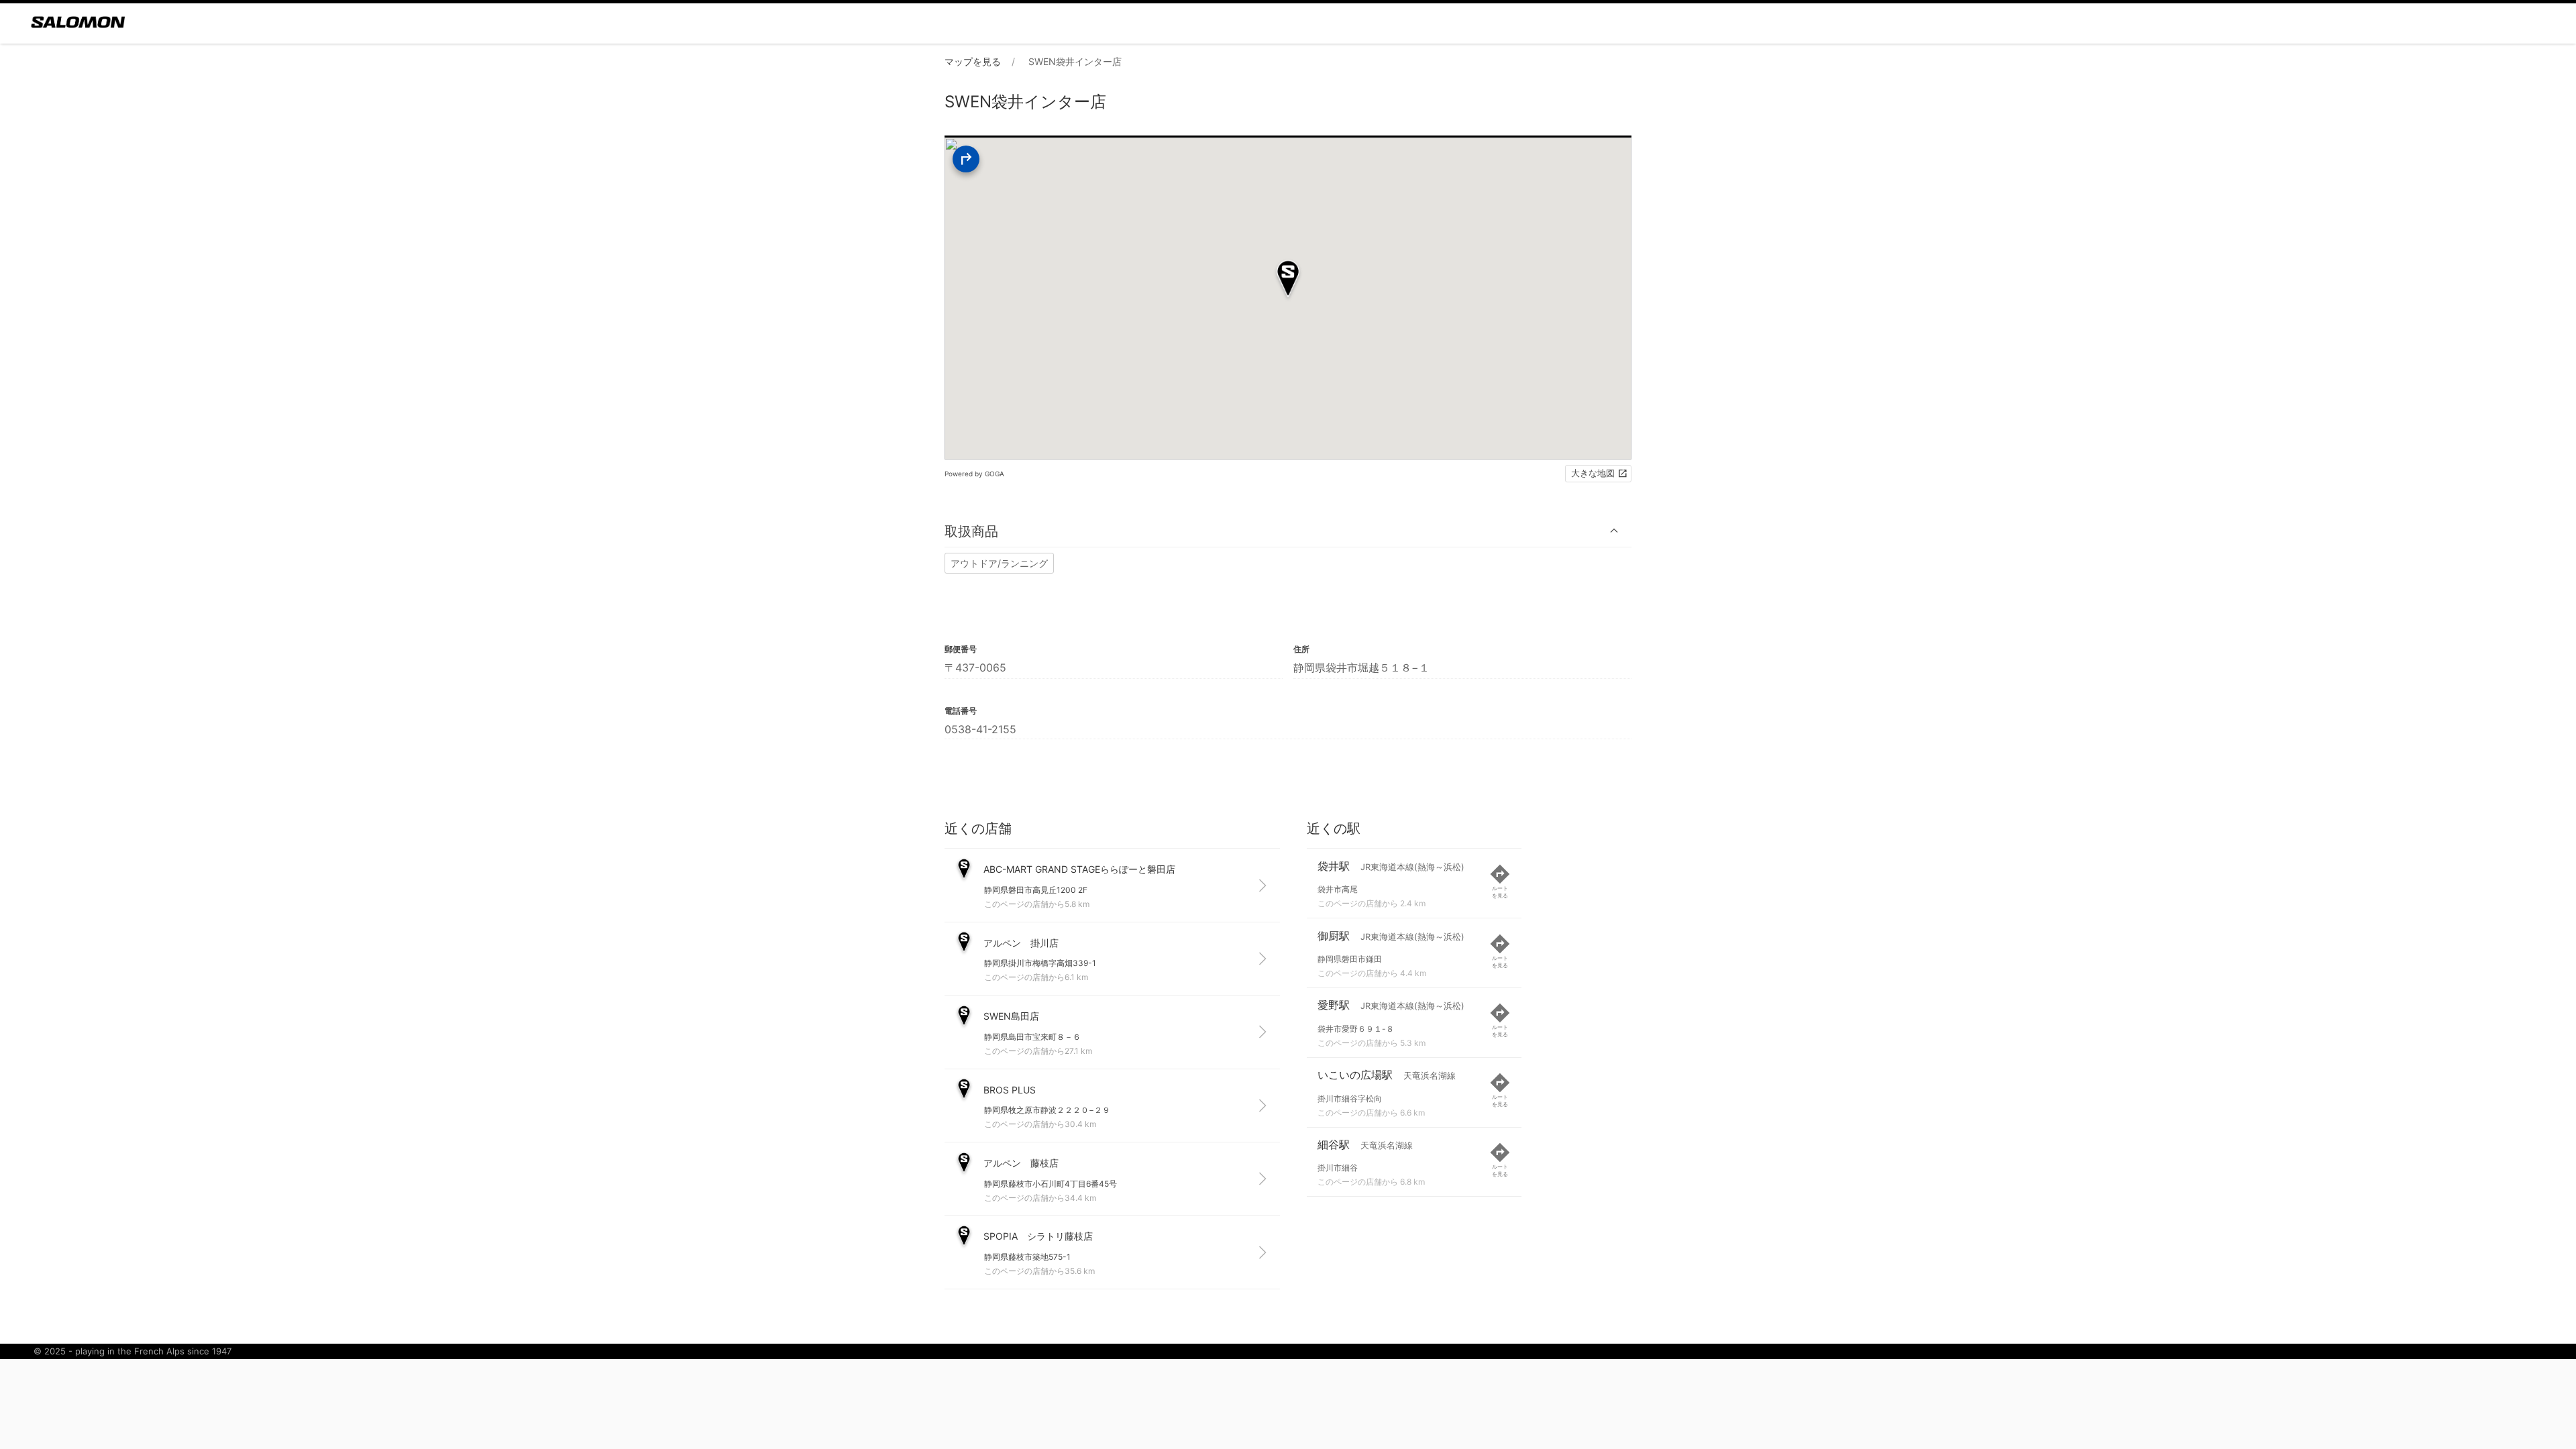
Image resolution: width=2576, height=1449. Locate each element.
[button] (1288, 531)
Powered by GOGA (974, 474)
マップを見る (973, 61)
